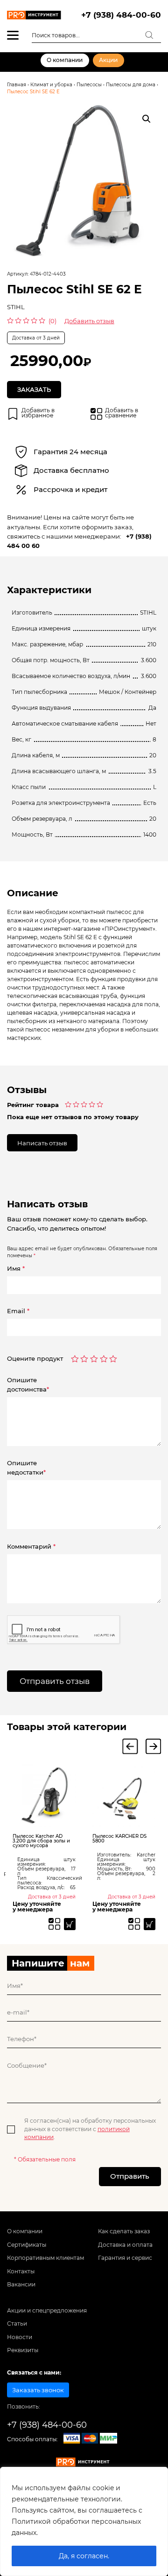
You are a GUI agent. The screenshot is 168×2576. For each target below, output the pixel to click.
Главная (17, 85)
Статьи (17, 2324)
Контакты (21, 2271)
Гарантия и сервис (125, 2258)
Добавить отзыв (89, 321)
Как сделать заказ (124, 2231)
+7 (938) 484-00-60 (121, 15)
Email (18, 1311)
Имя (16, 1268)
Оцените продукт (35, 1359)
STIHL (16, 307)
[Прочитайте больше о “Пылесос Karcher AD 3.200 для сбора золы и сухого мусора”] (70, 1924)
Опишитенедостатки (26, 1468)
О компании (65, 60)
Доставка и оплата (125, 2245)
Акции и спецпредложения (47, 2311)
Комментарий (31, 1546)
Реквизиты (23, 2350)
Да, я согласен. (84, 2556)
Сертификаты (27, 2245)
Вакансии (21, 2285)
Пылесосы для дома (131, 85)
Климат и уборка (51, 85)
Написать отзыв (42, 1143)
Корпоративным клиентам (45, 2258)
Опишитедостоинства (28, 1385)
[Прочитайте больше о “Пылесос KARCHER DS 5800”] (150, 1924)
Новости (20, 2337)
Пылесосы (89, 85)
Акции (108, 60)
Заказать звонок (38, 2390)
